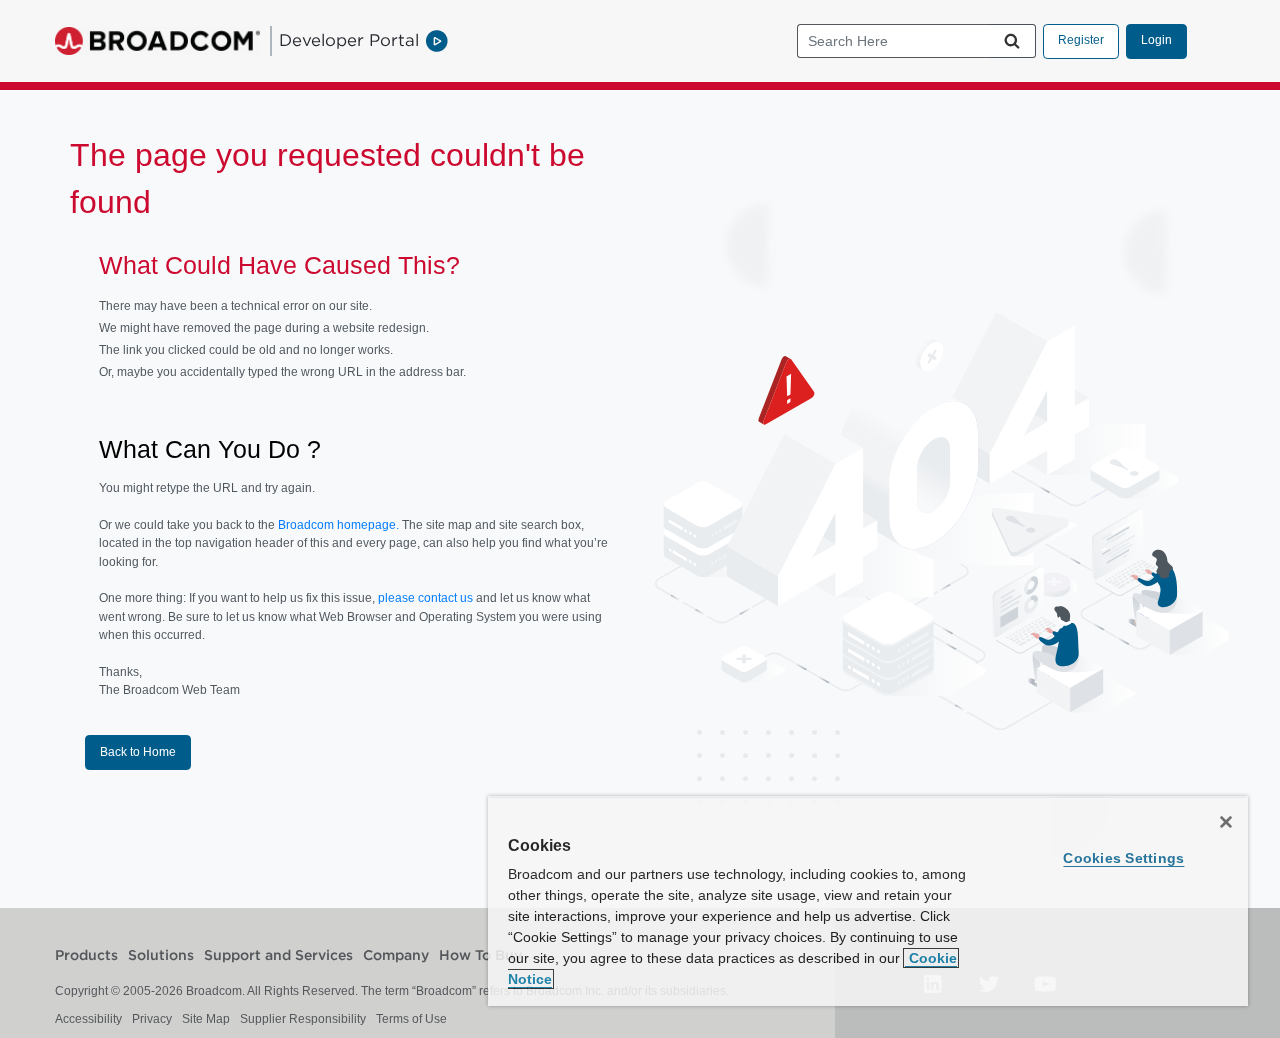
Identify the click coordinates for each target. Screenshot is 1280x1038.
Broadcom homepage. (338, 525)
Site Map (206, 1019)
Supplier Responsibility (303, 1019)
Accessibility (88, 1019)
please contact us (427, 598)
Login (1156, 40)
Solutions (161, 956)
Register (1081, 40)
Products (86, 956)
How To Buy (480, 956)
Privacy (152, 1019)
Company (396, 956)
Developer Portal (349, 40)
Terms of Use (411, 1019)
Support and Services (278, 956)
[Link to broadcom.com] (157, 41)
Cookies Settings (1123, 858)
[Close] (1226, 822)
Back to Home (138, 752)
